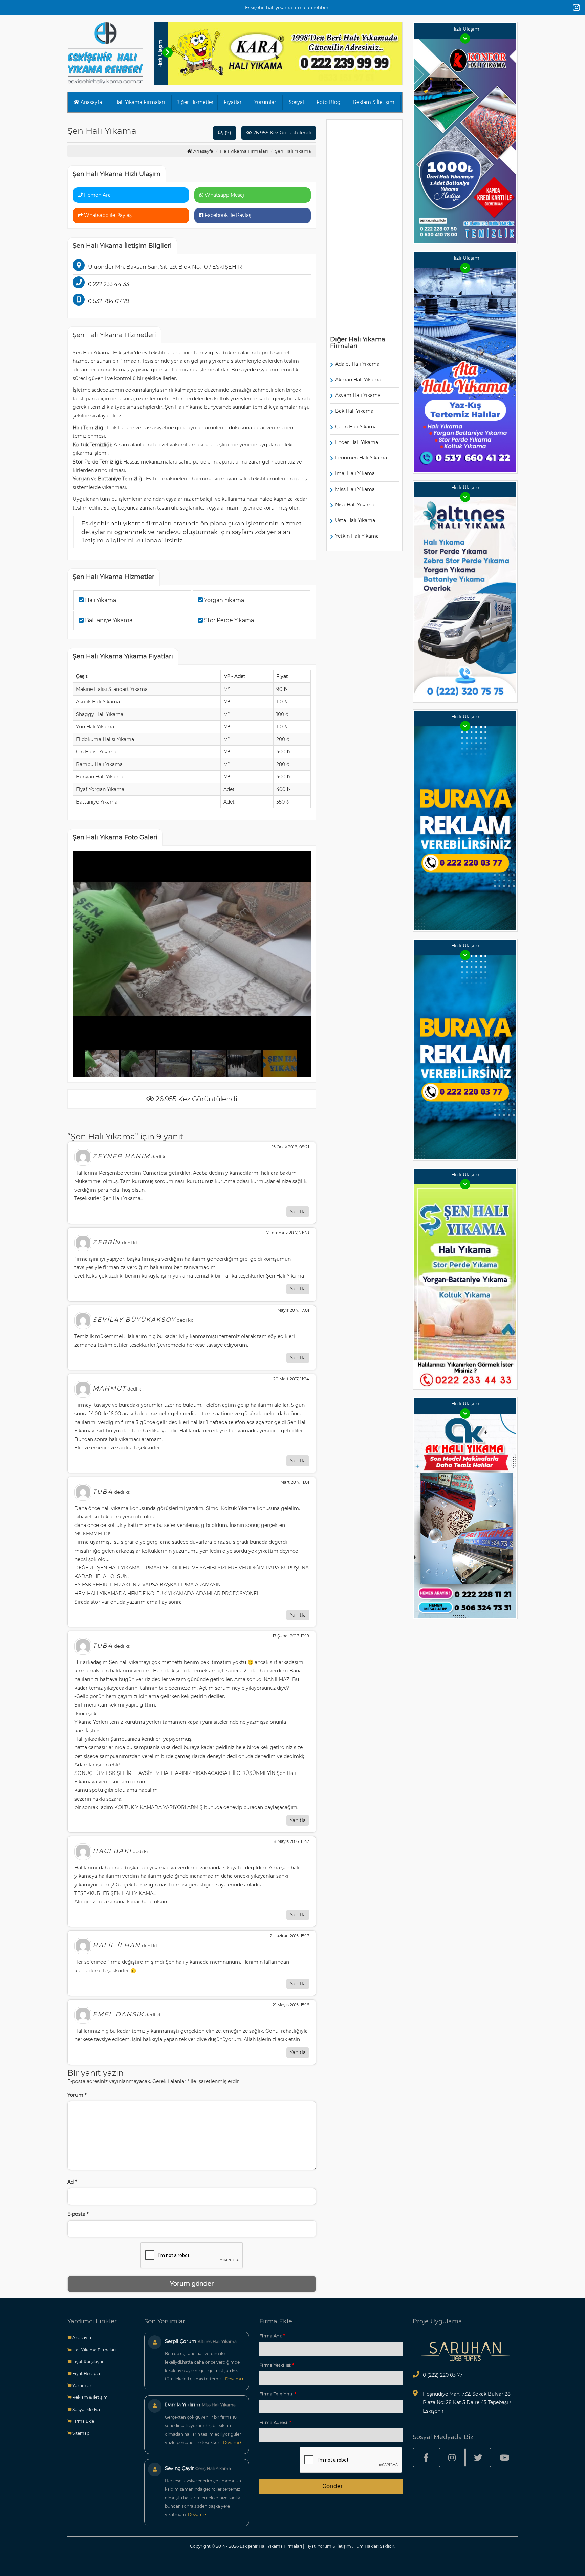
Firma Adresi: (275, 2422)
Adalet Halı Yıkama (357, 364)
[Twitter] (478, 2458)
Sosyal (296, 102)
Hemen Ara (97, 195)
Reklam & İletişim (374, 102)
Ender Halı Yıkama (357, 442)
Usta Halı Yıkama (355, 520)
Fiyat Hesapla (86, 2374)
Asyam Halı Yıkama (358, 395)
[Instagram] (576, 8)
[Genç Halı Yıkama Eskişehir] (465, 828)
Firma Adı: (272, 2336)
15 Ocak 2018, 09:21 (290, 1147)
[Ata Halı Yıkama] (465, 369)
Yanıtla (298, 1212)
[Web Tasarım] (465, 2351)
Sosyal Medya (86, 2409)
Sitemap (80, 2433)
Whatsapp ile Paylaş (107, 215)
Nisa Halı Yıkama (355, 505)
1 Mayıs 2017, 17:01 (292, 1310)
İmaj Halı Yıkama (355, 473)
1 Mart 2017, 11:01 (294, 1482)
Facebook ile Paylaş (227, 215)
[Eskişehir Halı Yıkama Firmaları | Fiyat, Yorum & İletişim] (105, 53)
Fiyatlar (233, 102)
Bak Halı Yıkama (354, 411)
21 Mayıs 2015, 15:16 (291, 2005)
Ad (72, 2182)
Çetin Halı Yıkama (356, 427)
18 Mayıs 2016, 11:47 (291, 1841)
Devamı (234, 2379)
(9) (227, 133)
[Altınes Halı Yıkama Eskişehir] (465, 598)
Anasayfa (91, 102)
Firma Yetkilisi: (277, 2365)
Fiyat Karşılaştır (88, 2362)
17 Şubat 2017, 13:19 (291, 1636)
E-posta (78, 2214)
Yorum (77, 2095)
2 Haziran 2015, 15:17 (289, 1936)
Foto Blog (329, 102)
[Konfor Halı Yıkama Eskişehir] (465, 140)
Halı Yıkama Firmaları (140, 102)
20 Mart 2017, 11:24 (291, 1379)
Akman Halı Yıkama (358, 380)
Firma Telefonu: (278, 2394)
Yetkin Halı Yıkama (357, 536)
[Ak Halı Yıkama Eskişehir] (465, 1515)
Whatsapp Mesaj (224, 195)
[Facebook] (426, 2458)
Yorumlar (265, 102)
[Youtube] (504, 2458)
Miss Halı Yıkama (355, 489)
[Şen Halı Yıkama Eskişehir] (465, 1286)
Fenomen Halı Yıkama (361, 458)
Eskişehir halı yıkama (113, 523)
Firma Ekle (83, 2421)
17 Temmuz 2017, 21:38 (287, 1233)
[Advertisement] (364, 225)
